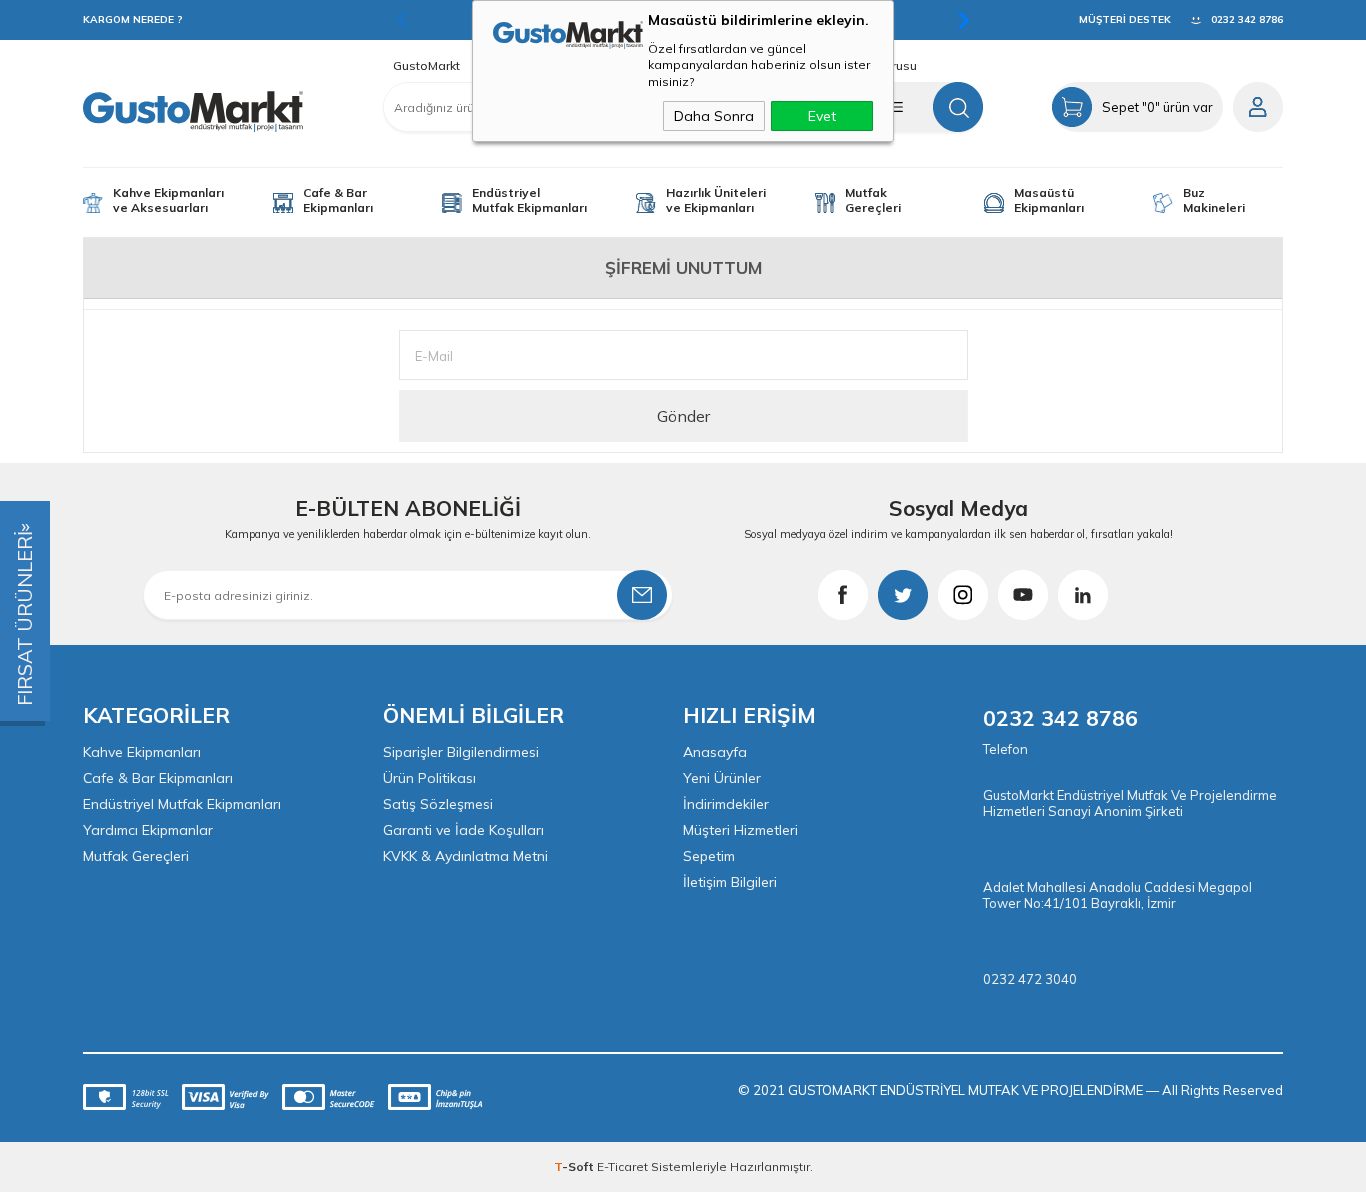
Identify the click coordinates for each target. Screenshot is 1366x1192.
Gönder (683, 416)
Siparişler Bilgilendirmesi (461, 752)
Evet (822, 116)
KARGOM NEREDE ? (133, 19)
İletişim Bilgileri (730, 882)
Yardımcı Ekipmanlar (148, 830)
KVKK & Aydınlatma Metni (465, 856)
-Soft (575, 1166)
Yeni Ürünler (722, 778)
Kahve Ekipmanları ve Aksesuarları (168, 200)
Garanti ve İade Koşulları (463, 830)
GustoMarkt (426, 66)
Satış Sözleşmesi (438, 804)
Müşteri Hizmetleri (740, 830)
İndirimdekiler (726, 804)
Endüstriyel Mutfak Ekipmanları (529, 200)
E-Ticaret (622, 1166)
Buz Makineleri (1214, 200)
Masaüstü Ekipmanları (1049, 200)
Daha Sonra (714, 116)
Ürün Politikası (429, 778)
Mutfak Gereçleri (873, 200)
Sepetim (709, 856)
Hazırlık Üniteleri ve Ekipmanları (716, 200)
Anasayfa (715, 752)
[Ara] (958, 107)
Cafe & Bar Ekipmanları (338, 200)
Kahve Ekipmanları (142, 752)
